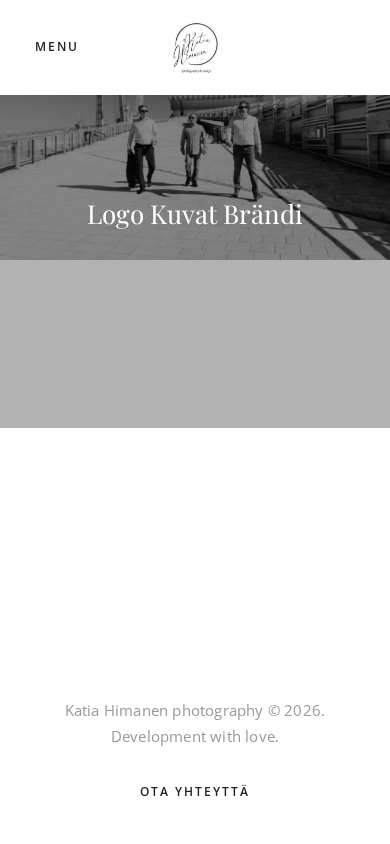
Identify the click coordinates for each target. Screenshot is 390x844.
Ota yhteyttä (195, 791)
